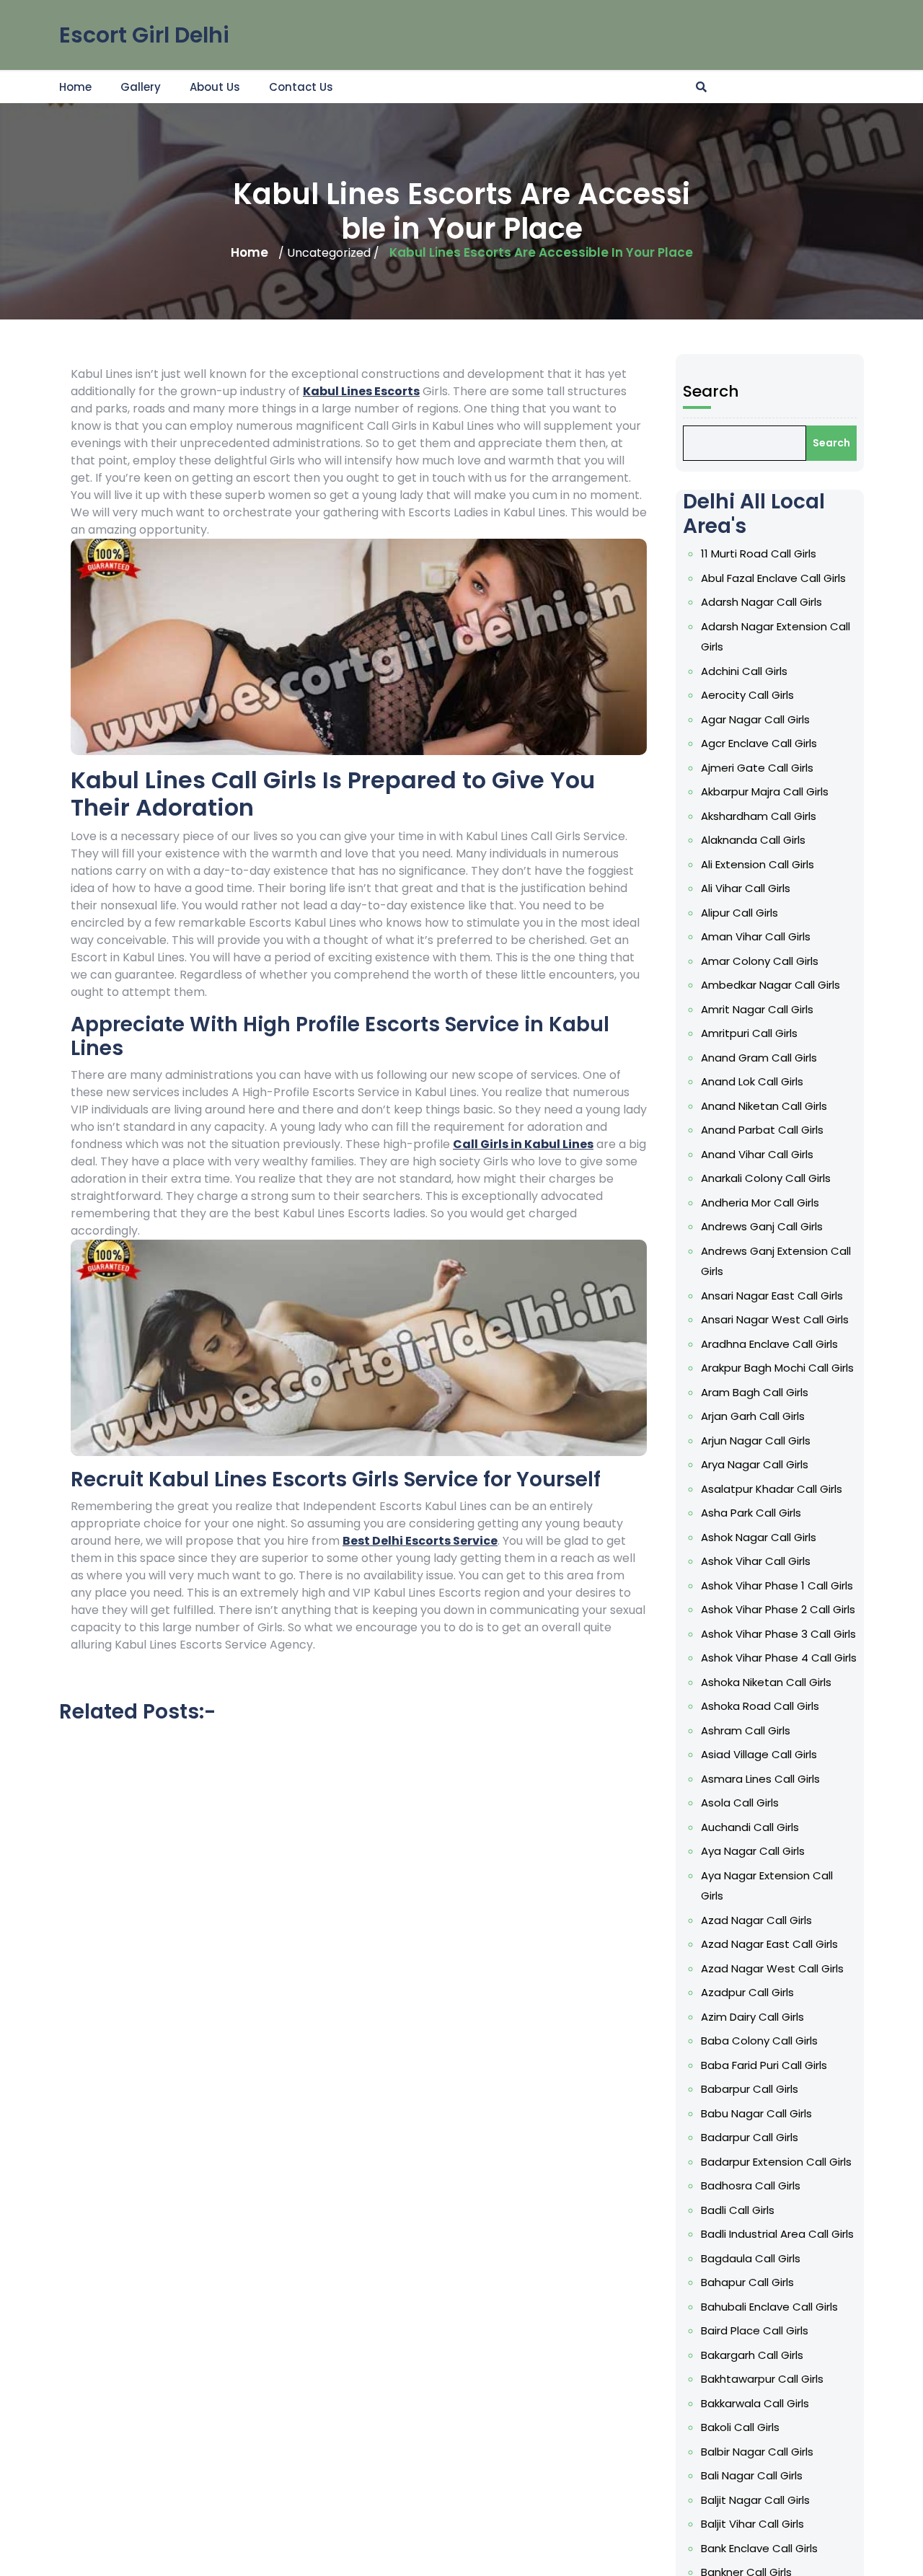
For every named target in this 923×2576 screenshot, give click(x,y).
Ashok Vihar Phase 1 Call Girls (777, 1585)
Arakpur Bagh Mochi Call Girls (777, 1368)
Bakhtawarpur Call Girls (762, 2379)
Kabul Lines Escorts (361, 391)
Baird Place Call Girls (755, 2330)
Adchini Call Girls (744, 671)
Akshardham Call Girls (759, 816)
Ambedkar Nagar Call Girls (770, 985)
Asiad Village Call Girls (759, 1754)
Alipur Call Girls (739, 913)
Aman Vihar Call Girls (756, 936)
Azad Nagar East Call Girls (769, 1944)
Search (711, 391)
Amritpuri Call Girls (749, 1033)
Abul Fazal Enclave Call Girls (773, 578)
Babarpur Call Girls (750, 2089)
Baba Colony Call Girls (759, 2041)
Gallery (141, 87)
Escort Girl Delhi (144, 35)
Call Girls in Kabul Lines (523, 1144)
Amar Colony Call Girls (760, 961)
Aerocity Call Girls (747, 695)
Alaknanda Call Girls (753, 840)
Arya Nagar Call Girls (755, 1464)
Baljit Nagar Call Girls (755, 2500)
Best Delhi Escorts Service (420, 1541)
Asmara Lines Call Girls (760, 1779)
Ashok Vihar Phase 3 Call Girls (778, 1634)
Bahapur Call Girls (747, 2282)
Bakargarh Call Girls (752, 2355)
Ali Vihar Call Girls (746, 888)
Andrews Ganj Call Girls (762, 1226)
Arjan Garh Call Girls (753, 1416)
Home (75, 87)
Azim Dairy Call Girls (752, 2017)
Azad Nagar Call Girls (756, 1920)
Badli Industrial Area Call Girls (777, 2234)
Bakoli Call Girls (740, 2427)
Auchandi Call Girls (750, 1827)
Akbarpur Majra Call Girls (765, 791)
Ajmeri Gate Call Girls (757, 768)
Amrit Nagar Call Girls (757, 1009)
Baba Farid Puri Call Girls (764, 2065)
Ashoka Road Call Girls (760, 1706)
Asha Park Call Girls (751, 1513)
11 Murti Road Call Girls (759, 553)
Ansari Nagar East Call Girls (772, 1296)
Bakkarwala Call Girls (755, 2403)
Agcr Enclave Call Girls (759, 743)
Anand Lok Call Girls (752, 1081)
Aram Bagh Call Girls (755, 1392)
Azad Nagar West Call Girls (772, 1968)
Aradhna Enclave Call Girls (769, 1344)
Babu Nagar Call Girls (756, 2113)
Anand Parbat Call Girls (762, 1130)
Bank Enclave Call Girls (759, 2548)
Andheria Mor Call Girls (760, 1203)
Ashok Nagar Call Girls (759, 1537)
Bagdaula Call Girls (751, 2258)
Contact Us (301, 87)
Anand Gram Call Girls (759, 1058)
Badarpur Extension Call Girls (776, 2162)
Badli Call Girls (738, 2210)
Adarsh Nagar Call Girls (761, 602)
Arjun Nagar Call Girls (756, 1441)
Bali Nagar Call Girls (752, 2475)
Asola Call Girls (740, 1803)
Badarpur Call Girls (750, 2137)
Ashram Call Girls (746, 1730)
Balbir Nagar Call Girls (757, 2452)
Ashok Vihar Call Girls (756, 1561)
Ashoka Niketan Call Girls (766, 1682)
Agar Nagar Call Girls (755, 719)
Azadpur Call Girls (747, 1992)
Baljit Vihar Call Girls (752, 2524)
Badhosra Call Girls (751, 2185)
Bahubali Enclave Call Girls (769, 2307)
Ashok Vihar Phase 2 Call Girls (778, 1609)
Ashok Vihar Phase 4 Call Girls (779, 1658)
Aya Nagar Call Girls (753, 1851)
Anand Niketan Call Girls (764, 1106)
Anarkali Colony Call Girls (766, 1178)
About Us (215, 87)
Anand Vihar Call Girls (757, 1154)
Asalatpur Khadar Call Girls (772, 1489)
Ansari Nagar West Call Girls (775, 1319)
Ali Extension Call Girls (758, 864)
